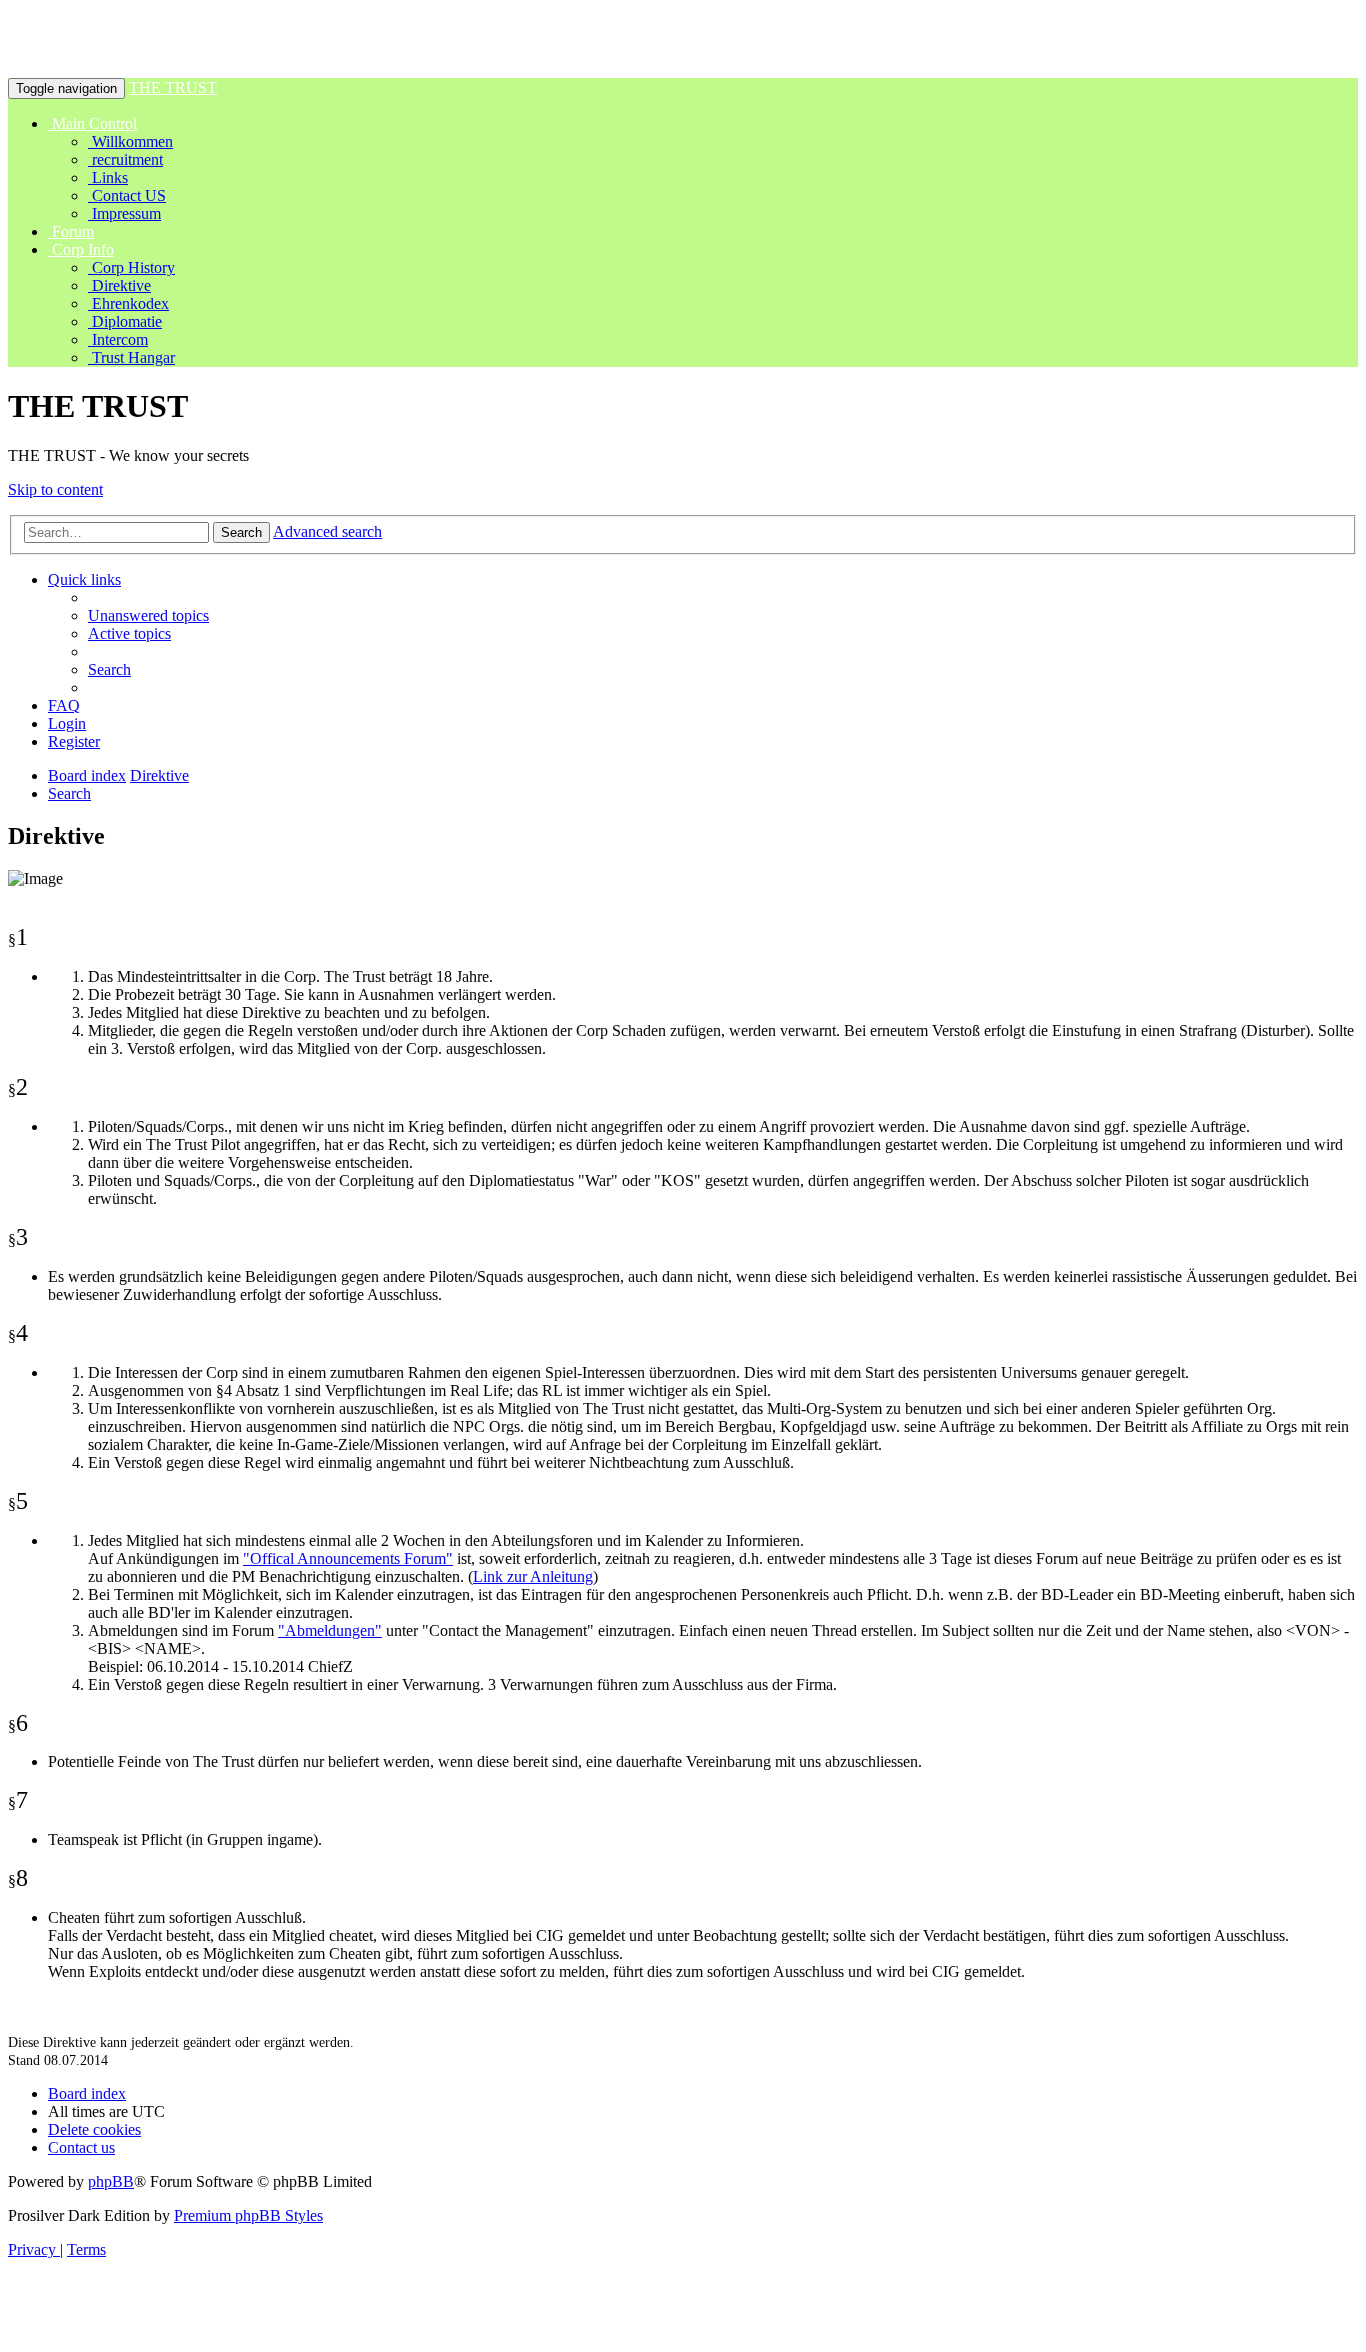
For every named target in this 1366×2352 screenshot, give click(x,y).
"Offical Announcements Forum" (348, 1558)
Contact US (127, 195)
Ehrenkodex (128, 303)
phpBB (111, 2181)
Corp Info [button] (81, 249)
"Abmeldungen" (330, 1630)
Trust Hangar (131, 357)
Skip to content (55, 489)
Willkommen (130, 141)
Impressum (124, 213)
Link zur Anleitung (533, 1576)
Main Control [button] (92, 123)
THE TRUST (173, 87)
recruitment (125, 159)
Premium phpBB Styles (248, 2215)
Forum (71, 231)
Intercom (118, 339)
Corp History (131, 267)
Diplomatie (125, 321)
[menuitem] (148, 615)
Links (108, 177)
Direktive (119, 285)
